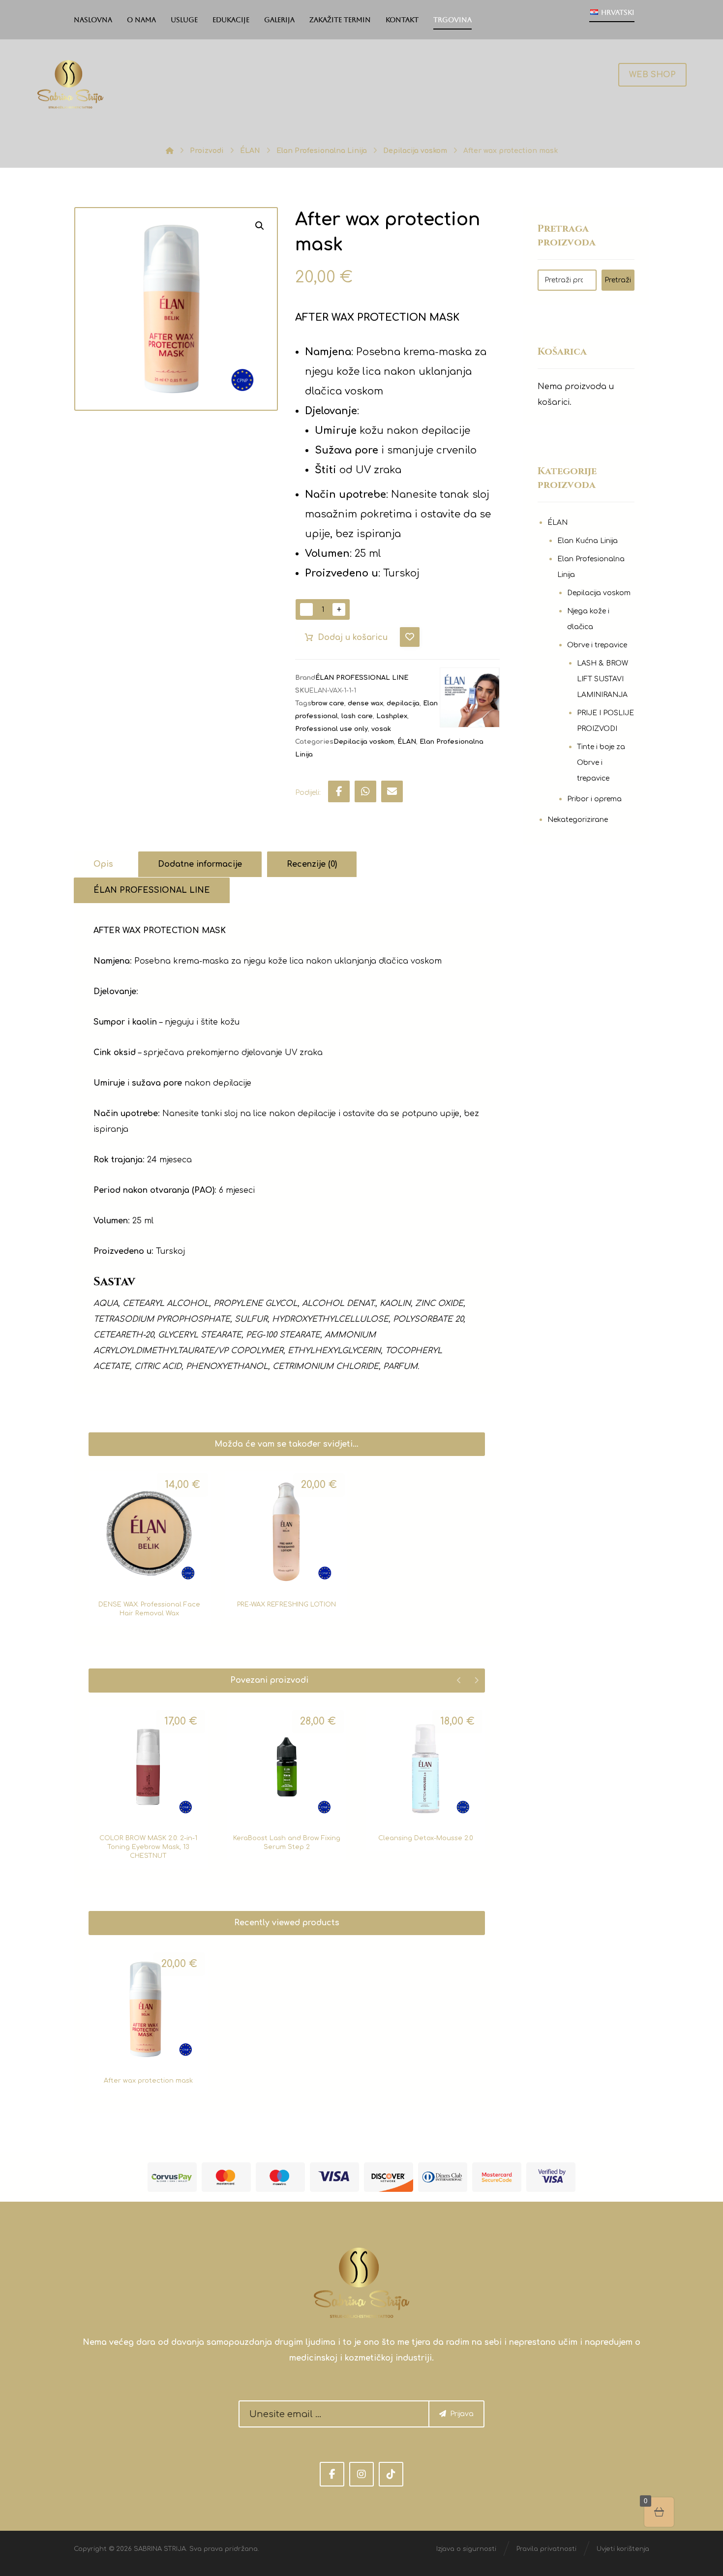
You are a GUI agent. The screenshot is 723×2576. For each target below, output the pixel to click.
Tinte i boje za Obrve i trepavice (601, 763)
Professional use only (331, 729)
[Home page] (170, 151)
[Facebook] (332, 2474)
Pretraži (618, 280)
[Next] (476, 1680)
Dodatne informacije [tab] (200, 864)
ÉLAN (407, 742)
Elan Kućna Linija (587, 541)
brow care (328, 703)
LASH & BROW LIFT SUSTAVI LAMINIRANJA (602, 679)
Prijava (462, 2414)
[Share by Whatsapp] (365, 791)
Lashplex (392, 716)
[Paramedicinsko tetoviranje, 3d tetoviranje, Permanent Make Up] (70, 84)
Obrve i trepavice (597, 645)
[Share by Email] (392, 791)
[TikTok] (391, 2474)
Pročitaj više (153, 1806)
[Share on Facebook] (339, 791)
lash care (357, 716)
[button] (260, 226)
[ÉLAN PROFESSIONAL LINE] (470, 697)
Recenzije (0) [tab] (312, 864)
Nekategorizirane (578, 820)
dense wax (365, 703)
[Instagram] (361, 2474)
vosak (381, 729)
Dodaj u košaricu (353, 637)
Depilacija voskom (364, 742)
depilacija (403, 703)
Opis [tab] (103, 864)
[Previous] (459, 1680)
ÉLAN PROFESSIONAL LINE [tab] (152, 890)
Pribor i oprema (594, 799)
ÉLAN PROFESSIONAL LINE (362, 678)
